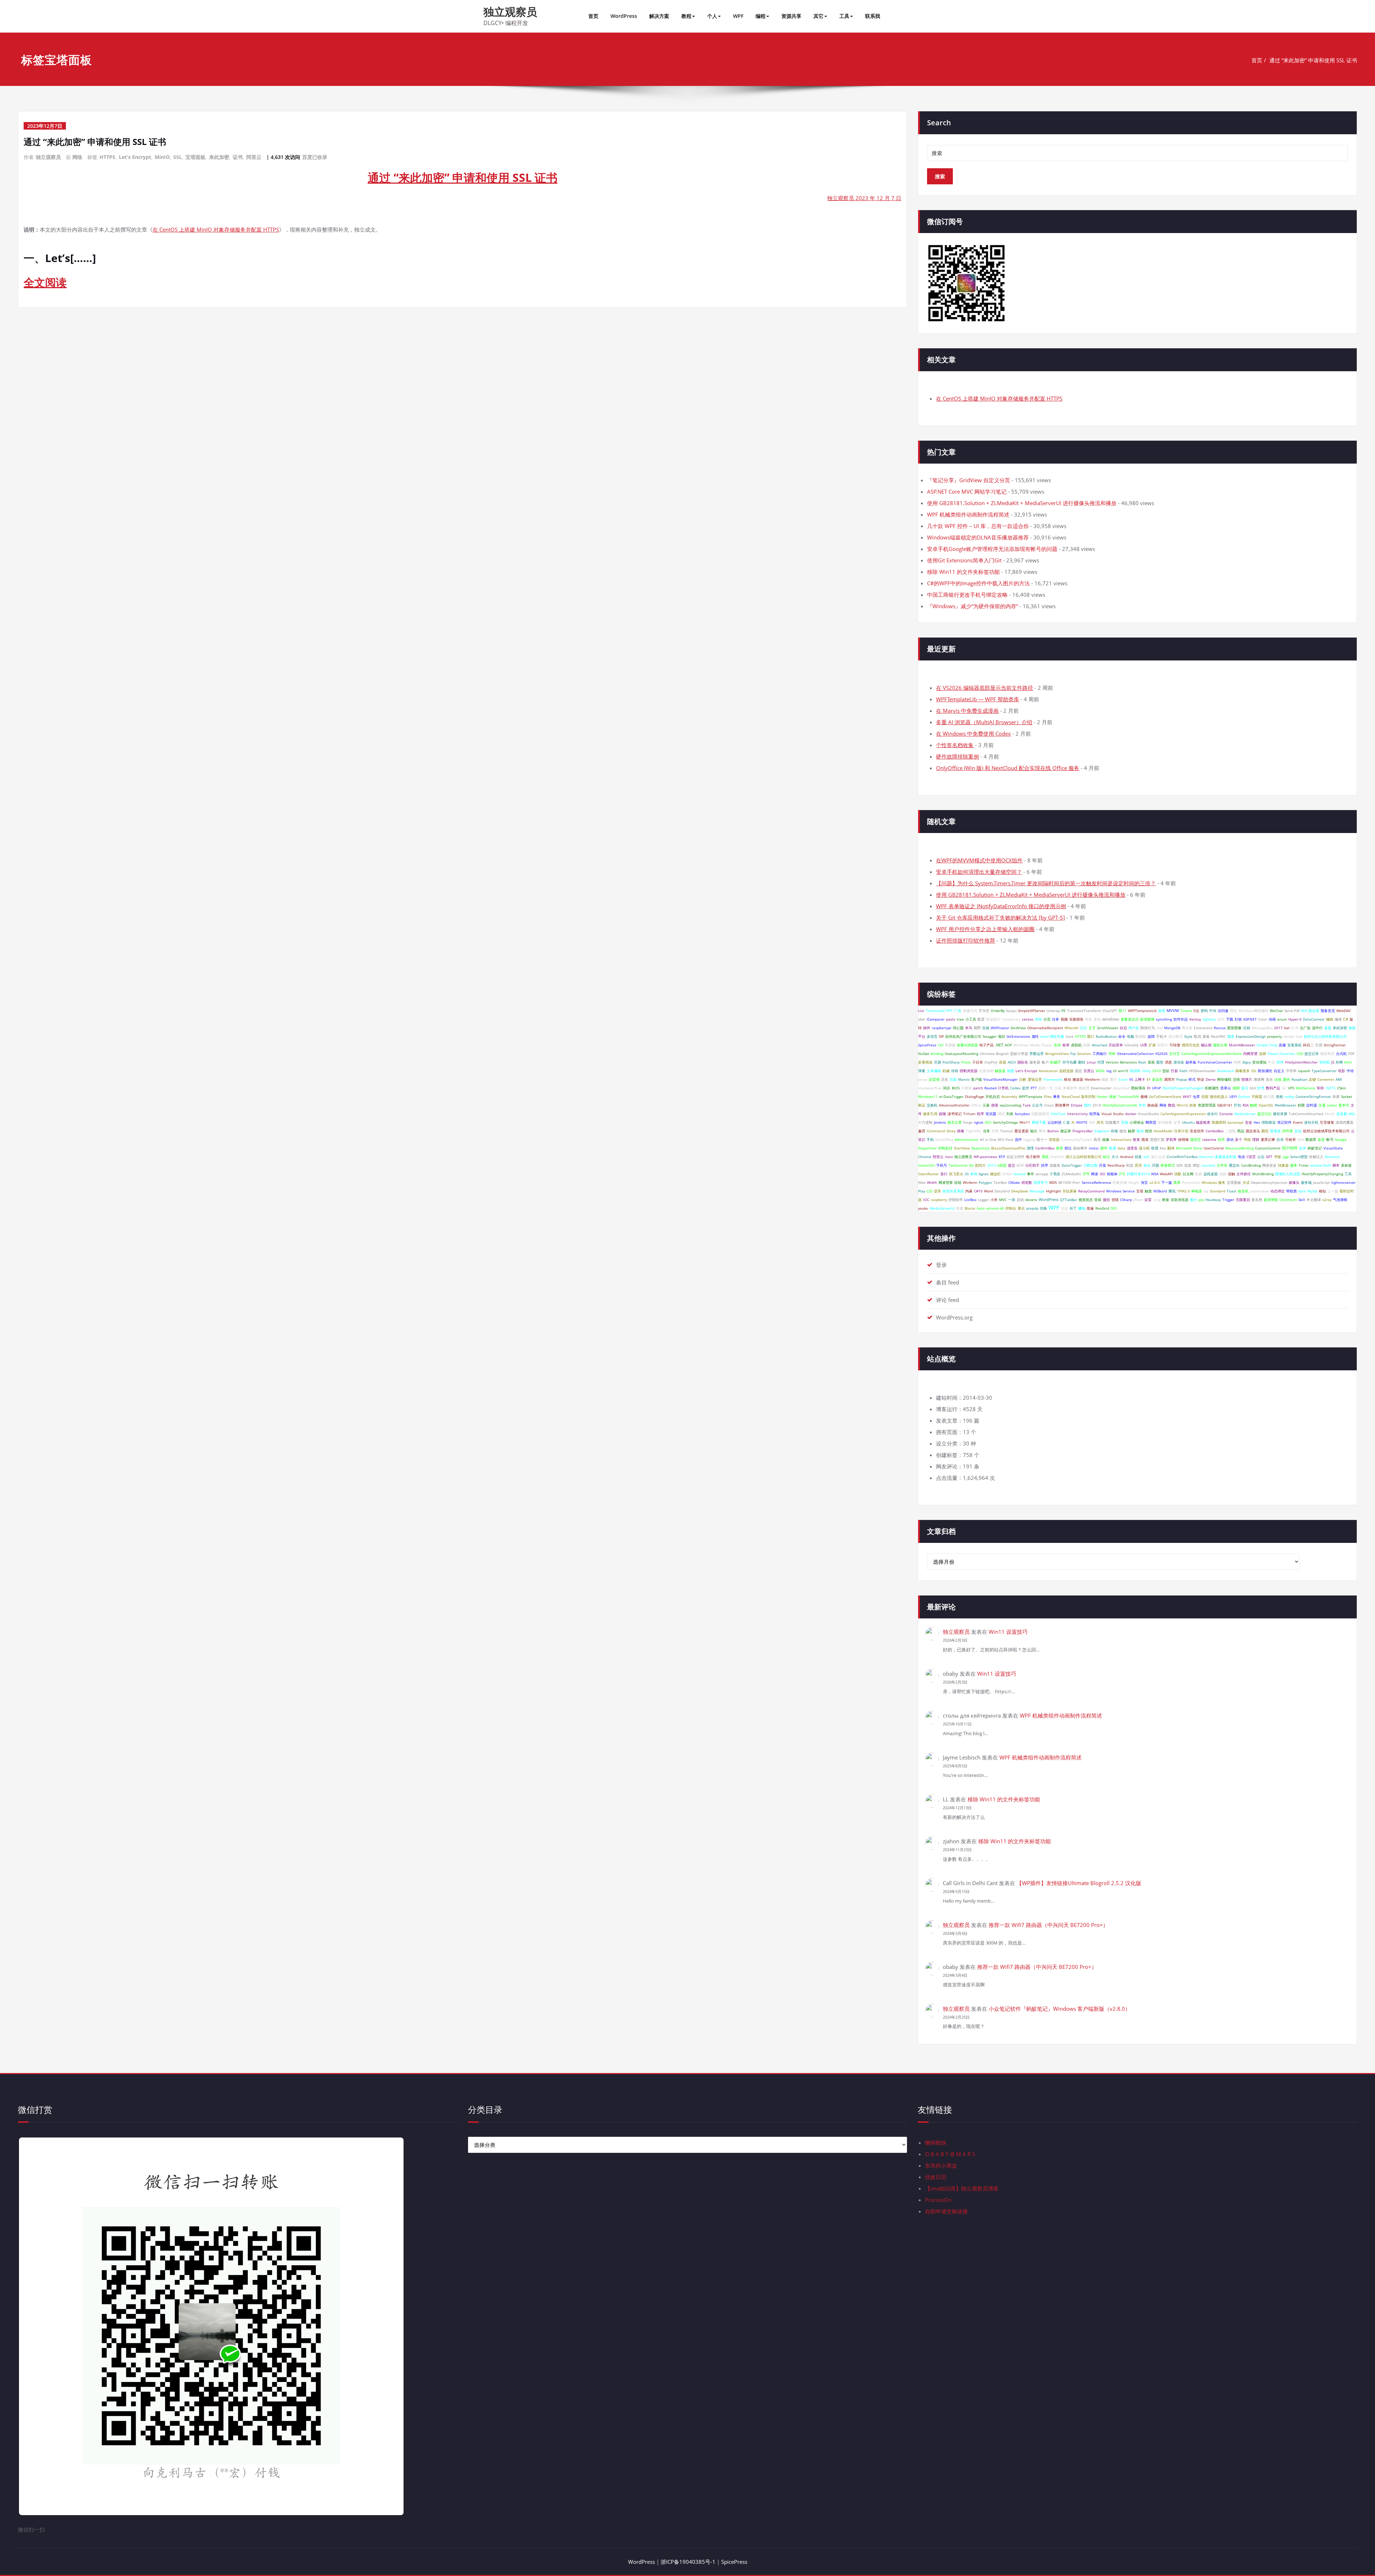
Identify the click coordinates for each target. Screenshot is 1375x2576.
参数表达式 (1130, 1019)
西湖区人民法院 (1288, 1174)
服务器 (1035, 1062)
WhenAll (1072, 1028)
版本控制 (1088, 1096)
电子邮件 (1033, 1157)
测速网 (1259, 1079)
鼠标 (1113, 1096)
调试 (1001, 1114)
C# (1346, 1019)
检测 (1113, 1148)
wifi (1146, 1157)
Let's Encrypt (135, 157)
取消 (1197, 1036)
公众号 (1037, 1105)
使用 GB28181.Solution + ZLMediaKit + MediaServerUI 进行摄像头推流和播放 (1022, 503)
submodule (1260, 1191)
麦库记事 (1268, 1139)
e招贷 (1002, 1165)
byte (1302, 1191)
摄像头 (1294, 1182)
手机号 (942, 1165)
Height (1134, 1182)
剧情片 (980, 1165)
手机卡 (1162, 1036)
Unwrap (1053, 1011)
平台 (922, 1036)
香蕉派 (1275, 1131)
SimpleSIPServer (1032, 1011)
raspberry (939, 1200)
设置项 (934, 1079)
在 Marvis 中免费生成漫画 (967, 711)
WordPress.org (954, 1317)
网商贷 (1151, 1122)
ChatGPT (1110, 1011)
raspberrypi (942, 1028)
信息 (1188, 1165)
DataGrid (1002, 1191)
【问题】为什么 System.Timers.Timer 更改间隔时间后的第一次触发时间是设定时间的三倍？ (1046, 883)
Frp (1073, 1054)
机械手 (1056, 1062)
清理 (1030, 1148)
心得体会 (1137, 1122)
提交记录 (1312, 1054)
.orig (1157, 1200)
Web (922, 1182)
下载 (1230, 1019)
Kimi (1348, 1062)
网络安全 (1269, 1165)
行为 (1295, 1028)
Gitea (951, 1131)
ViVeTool (1058, 1114)
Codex (1015, 1088)
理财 (1256, 1139)
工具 (1348, 1174)
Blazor (970, 1208)
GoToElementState (1165, 1096)
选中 (1018, 1139)
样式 (1192, 1079)
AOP (1008, 1045)
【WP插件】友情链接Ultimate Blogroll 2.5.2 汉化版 (1079, 1883)
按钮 (958, 1182)
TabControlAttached (1306, 1114)
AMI (1339, 1079)
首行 (944, 1174)
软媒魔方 (1113, 1122)
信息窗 (1342, 1114)
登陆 (1115, 1200)
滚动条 (1179, 1062)
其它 (819, 16)
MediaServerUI (942, 1208)
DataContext (1314, 1019)
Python (1244, 1096)
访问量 (1223, 1011)
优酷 (1178, 1174)
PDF (1351, 1054)
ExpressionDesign (1251, 1036)
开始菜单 (1116, 1045)
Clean (1049, 1105)
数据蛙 (1141, 1036)
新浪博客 (1271, 1200)
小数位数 (1090, 1165)
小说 (1058, 1088)
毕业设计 (993, 1019)
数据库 (1311, 1139)
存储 (1114, 1131)
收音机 (1243, 1191)
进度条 (1132, 1148)
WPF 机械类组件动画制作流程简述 (968, 514)
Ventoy (1195, 1019)
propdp (1032, 1208)
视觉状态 (1086, 1200)
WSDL (1100, 1071)
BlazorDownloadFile (1008, 1148)
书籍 (1247, 1139)
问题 (1156, 1165)
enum (1282, 1019)
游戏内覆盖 (1345, 1122)
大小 (1115, 1157)
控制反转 (945, 1148)
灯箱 (1238, 1019)
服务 (1294, 1165)
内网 (1237, 1062)
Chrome (925, 1157)
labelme (1209, 1139)
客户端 (976, 1079)
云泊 (1261, 1157)
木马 (969, 1028)
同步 (947, 1088)
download (1121, 1088)
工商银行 (1100, 1054)
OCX (1221, 1019)
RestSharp (1116, 1165)
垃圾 (953, 1079)
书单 (1112, 1054)
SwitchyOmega (1005, 1122)
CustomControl (1268, 1148)
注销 (1246, 1028)
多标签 (1346, 1165)
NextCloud (1071, 1096)
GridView (1018, 1028)
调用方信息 (1191, 1045)
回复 (1138, 1157)
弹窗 (922, 1071)
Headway (1213, 1200)
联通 (1155, 1148)
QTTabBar (1068, 1200)
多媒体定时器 (1226, 1157)
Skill (1302, 1200)
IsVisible (1132, 1045)
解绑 (1020, 1165)
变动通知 (1259, 1062)
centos (1028, 1019)
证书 (238, 157)
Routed (990, 1088)
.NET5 (1330, 1088)
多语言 (932, 1036)
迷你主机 (1311, 1122)
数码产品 (1273, 1088)
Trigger (1228, 1200)
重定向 (1234, 1165)
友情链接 (1165, 1122)
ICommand (936, 1131)
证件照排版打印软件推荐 (966, 940)
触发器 (1000, 1071)
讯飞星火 (956, 1174)
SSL (178, 157)
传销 (955, 1071)
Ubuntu (1188, 1122)
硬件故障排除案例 (957, 756)
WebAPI (1166, 1174)
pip (1201, 1200)
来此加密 (219, 157)
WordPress (624, 16)
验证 (922, 1105)
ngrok (979, 1122)
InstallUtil (927, 1165)
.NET (999, 1045)
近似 (1298, 1131)
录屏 (1336, 1096)
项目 (1002, 1036)
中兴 (1213, 1011)
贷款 (1166, 1071)
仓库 (1196, 1096)
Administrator (966, 1139)
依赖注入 (1316, 1157)
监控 (1026, 1088)
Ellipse (1077, 1105)
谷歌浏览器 (1179, 1200)
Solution (1084, 1054)
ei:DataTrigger (951, 1096)
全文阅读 (45, 282)
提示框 (1144, 1148)
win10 (1123, 1071)
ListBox (970, 1200)
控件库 (1288, 1131)
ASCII (1012, 1062)
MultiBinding (1263, 1174)
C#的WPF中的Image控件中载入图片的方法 (978, 583)
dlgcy (1246, 1062)
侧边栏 (995, 1174)
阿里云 (254, 157)
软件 (1221, 1139)
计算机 (1003, 1088)
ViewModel (1163, 1131)
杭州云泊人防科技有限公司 (1325, 1036)
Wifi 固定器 (1310, 1011)
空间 (995, 1131)
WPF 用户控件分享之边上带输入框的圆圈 (985, 929)
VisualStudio (1149, 1114)
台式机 (1341, 1054)
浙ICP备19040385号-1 (688, 2562)
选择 (1263, 1054)
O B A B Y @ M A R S (950, 2154)
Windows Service (1120, 1191)
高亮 (1097, 1139)
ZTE (1122, 1174)
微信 (1123, 1131)
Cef (940, 1045)
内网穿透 (1250, 1054)
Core (1070, 1036)
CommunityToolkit (1077, 1139)
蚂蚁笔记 (1315, 1148)
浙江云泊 (1158, 1157)
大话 (1246, 1182)
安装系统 (1294, 1045)
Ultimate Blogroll (994, 1054)
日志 (1065, 1208)
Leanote (1208, 1165)
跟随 (942, 1114)
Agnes (984, 1174)
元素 (986, 1105)
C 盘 (1067, 1122)
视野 (977, 1028)
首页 (593, 16)
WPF (738, 16)
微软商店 (1327, 1054)
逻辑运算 (1035, 1079)
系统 (1045, 1157)
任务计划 (1181, 1131)
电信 (1241, 1157)
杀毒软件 (1070, 1088)
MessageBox (1262, 1028)
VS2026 (1161, 1054)
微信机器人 (1219, 1096)
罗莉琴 (1171, 1139)
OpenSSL (1266, 1105)
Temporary (1011, 1019)
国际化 (1023, 1062)
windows (1111, 1019)
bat (1287, 1028)
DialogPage (974, 1096)
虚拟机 (1076, 1045)
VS (1131, 1079)
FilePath (1057, 1157)
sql (1206, 1191)
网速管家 (946, 1182)
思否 (1138, 1165)
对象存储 (1120, 1182)
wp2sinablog (1010, 1105)
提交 (1012, 1165)
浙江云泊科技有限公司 (1084, 1157)
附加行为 (1148, 1028)
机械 (946, 1071)
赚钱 (1082, 1208)
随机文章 (1220, 1045)
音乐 (1269, 1079)
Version (1112, 1062)
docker (1131, 1114)
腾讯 (1172, 1191)
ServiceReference (1096, 1182)
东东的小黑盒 (941, 2165)
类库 (1177, 1182)
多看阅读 (925, 1062)
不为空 (984, 1011)
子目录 (978, 1062)
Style (1188, 1036)
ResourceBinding (1239, 1148)
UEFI (1233, 1096)
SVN (1301, 1139)
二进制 (1230, 1131)
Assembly (1009, 1096)
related (1019, 1174)
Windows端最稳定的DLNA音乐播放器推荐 (978, 537)
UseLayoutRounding (961, 1054)
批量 (1090, 1208)
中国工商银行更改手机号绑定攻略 (967, 595)
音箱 (1098, 1200)
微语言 (1196, 1139)
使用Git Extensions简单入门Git (964, 560)
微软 (1106, 1200)
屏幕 (1206, 1036)
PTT (1034, 1088)
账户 (1045, 1062)
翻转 (1082, 1062)
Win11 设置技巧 (1008, 1632)
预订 (1091, 1036)
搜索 (995, 1105)
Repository (981, 1148)
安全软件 (1197, 1131)
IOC (926, 1200)
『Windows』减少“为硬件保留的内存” (973, 606)
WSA (1155, 1174)
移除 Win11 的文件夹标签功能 (963, 572)
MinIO (162, 157)
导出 (1234, 1011)
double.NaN (1321, 1165)
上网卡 (1140, 1079)
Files (1048, 1096)
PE (1063, 1011)
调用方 (1169, 1079)
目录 (1280, 1139)
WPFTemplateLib (1142, 1011)
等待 (1320, 1088)
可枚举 (1290, 1139)
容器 (1003, 1062)
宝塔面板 (196, 157)
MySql (1312, 1191)
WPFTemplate (1031, 1096)
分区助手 (1032, 1165)
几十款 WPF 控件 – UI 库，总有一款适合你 (978, 526)
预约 (1087, 1105)
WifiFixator (1000, 1028)
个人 (712, 16)
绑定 (1196, 1165)
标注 (1106, 1157)
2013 (992, 1165)
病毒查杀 (1243, 1071)
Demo (1211, 1079)
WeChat (1276, 1011)
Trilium (969, 1114)
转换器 (1283, 1165)
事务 (1057, 1096)
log (1109, 1071)
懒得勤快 (936, 2142)
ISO (1103, 1174)
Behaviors (1128, 1062)
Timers (1186, 1011)
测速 (1231, 1036)
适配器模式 (1040, 1114)
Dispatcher (927, 1148)
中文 (1272, 1062)
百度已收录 (315, 157)
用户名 (1134, 1028)
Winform (970, 1182)
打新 (1174, 1071)
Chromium (1288, 1200)
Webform (1092, 1079)
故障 (1151, 1036)
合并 (1303, 1148)
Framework (1053, 1079)
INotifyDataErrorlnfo (1120, 1105)
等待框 (1325, 1062)
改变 (1321, 1139)
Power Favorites (1281, 1054)
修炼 (1352, 1028)
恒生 (1089, 1019)
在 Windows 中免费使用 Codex (973, 733)
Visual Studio (1113, 1114)
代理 (1101, 1062)
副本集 (1191, 1062)
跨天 (1100, 1122)
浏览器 (1054, 1139)
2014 (1097, 1105)
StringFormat (1335, 1045)
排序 (1044, 1165)
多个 (1239, 1139)
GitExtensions (1018, 1036)
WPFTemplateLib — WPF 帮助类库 (978, 699)
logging (1029, 1139)
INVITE (1082, 1122)
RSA (1246, 1105)
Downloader (1101, 1088)
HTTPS (107, 157)
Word (988, 1191)
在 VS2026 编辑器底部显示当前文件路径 (985, 688)
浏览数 (1027, 1182)
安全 (1249, 1122)
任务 (1056, 1019)
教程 (686, 16)
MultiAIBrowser (1242, 1045)
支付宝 (1174, 1054)
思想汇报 (1157, 1139)
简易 (1198, 1174)
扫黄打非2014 (1138, 1174)
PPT (950, 1011)
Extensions (1203, 1028)
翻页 (1265, 1131)
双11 (1123, 1011)
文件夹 (1222, 1165)
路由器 (1153, 1105)
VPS (1291, 1088)
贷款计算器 (1019, 1054)
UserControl (1214, 1148)
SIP (941, 1036)
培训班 (1135, 1071)
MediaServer (1245, 1114)
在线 (986, 1028)
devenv (1031, 1200)
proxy (923, 1079)
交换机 (932, 1105)
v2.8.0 (1155, 1182)
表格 (1279, 1096)
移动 (1067, 1079)
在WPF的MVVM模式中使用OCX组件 (979, 860)
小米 (994, 1200)
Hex (1257, 1122)
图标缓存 (1138, 1088)
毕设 (1201, 1079)
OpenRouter (928, 1174)
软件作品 (1181, 1019)
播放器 (1078, 1079)
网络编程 (1224, 1079)
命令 (1122, 1036)
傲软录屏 (1280, 1114)
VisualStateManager (1000, 1079)
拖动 (1140, 1131)
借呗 (1236, 1088)
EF (1149, 1079)
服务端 (1306, 1182)
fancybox (1022, 1114)
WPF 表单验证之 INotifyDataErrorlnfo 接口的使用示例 (1001, 906)
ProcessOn (1191, 1182)
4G (971, 1165)
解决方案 (659, 16)
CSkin (1342, 1088)
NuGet (924, 1054)
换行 (1193, 1200)
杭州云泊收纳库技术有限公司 (1326, 1131)
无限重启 (1243, 1200)
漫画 (1151, 1062)
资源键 (950, 1045)
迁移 (1236, 1079)
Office (976, 1105)
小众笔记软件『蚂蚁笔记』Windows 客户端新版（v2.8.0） (1060, 2009)
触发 (1148, 1191)
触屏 (1132, 1131)
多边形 (1157, 1079)
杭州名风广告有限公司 (963, 1036)
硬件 (1104, 1148)
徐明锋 (1183, 1139)
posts (951, 1019)
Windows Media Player (1033, 1045)
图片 (1114, 1079)
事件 (1031, 1174)
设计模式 (1176, 1036)
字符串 (1291, 1071)
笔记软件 (1284, 1122)
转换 (1087, 1045)
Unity (1146, 1071)
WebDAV (1343, 1011)
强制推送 (1269, 1122)
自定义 (1279, 1071)
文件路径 (1244, 1174)
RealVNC (1218, 1036)
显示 (1245, 1088)
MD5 (1053, 1182)
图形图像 (1234, 1028)
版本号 (1344, 1105)
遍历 (922, 1131)
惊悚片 (1247, 1079)
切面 (1205, 1096)
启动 (1020, 1200)
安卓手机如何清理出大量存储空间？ (979, 872)
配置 (981, 1019)
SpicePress (927, 1045)
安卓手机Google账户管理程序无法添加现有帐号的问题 (992, 549)
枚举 (1066, 1045)
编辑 (1330, 1019)
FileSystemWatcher (1301, 1062)
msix (949, 1157)
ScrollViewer (1108, 1028)
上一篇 (1333, 1191)
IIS (967, 1174)
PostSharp (951, 1062)
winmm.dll (995, 1208)
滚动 (1230, 1139)
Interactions (1121, 1139)
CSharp (1126, 1200)
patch (978, 1088)
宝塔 (1140, 1191)
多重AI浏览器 (967, 1045)
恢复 (1137, 1139)
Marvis (964, 1079)
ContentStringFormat (1313, 1096)
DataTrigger (1072, 1165)
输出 (1034, 1131)
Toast (1232, 1191)
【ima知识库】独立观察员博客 (962, 2188)
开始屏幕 (1070, 1191)
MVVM (1173, 1011)
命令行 (1212, 1114)
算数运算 (1037, 1054)
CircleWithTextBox (1182, 1157)
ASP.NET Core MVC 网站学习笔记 (967, 492)
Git (1284, 1088)
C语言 (1251, 1157)
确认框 (1206, 1045)
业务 (986, 1131)
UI (1115, 1071)
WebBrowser (1285, 1105)
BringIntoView (1057, 1054)
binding (937, 1054)
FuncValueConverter (1215, 1062)
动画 (1272, 1019)
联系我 (873, 16)
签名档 (1257, 1200)
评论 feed (947, 1300)
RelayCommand (1091, 1191)
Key (1163, 1148)
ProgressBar (1083, 1131)
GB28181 (1225, 1105)
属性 (1035, 1036)
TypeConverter (1324, 1071)
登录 (937, 1191)
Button (1053, 1131)
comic (1332, 1105)
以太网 (1188, 1174)
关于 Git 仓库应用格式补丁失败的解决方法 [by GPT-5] (1000, 917)
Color (1263, 1019)
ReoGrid (1102, 1208)
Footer (1102, 1096)
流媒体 (1055, 1165)
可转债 (1175, 1045)
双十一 (1042, 1139)
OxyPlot (991, 1062)
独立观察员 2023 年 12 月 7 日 (864, 198)
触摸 (1254, 1105)
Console (1226, 1114)
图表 (1145, 1139)
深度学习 (1041, 1182)
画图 (1010, 1071)
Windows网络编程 (1253, 1011)
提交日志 (1264, 1114)
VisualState (1333, 1148)
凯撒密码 (1219, 1122)
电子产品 (986, 1045)
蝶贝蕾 (1269, 1096)
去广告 (1305, 1028)
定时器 (1312, 1105)
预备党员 (1328, 1011)
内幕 (969, 1191)
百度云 (1089, 1071)
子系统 (1055, 1174)
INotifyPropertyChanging (1322, 1174)
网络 (77, 157)
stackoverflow (930, 1088)
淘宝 (1144, 1182)
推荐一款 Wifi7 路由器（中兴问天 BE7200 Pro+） (1049, 1925)
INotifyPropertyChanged (1183, 1088)
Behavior (1332, 1157)
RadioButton (1106, 1036)
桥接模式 (1168, 1165)
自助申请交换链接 (946, 2211)
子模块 (966, 1088)
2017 (1278, 1028)
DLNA (1007, 1174)
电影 (1342, 1071)
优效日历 (936, 2177)
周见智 (1187, 1028)
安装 (1125, 1122)
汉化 (945, 1079)
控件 (1280, 1062)
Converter (1326, 1079)
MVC (1003, 1200)
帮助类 (1292, 1191)
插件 (927, 1028)
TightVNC (974, 1131)
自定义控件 (1015, 1157)
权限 (1301, 1105)
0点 (1196, 1011)
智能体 (1112, 1174)
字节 (1086, 1174)
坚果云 (1226, 1088)
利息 (1130, 1165)
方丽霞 (1257, 1096)
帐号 (1330, 1139)
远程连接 (1066, 1071)
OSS (1300, 1054)
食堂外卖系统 (953, 1191)
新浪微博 (1147, 1019)
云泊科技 (1055, 1122)
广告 (958, 1011)
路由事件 (1080, 1148)
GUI (1253, 1088)
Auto (981, 1208)
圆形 (1160, 1062)
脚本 (1336, 1165)
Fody (1273, 1045)
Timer (1304, 1165)
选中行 (1317, 1028)
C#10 (978, 1191)
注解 (1023, 1079)
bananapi (1236, 1122)
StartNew (962, 1148)
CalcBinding (1251, 1165)
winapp (1042, 1174)
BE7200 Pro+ (1069, 1182)
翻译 (1171, 1148)
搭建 (960, 1208)
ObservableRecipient (1045, 1028)
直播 (1282, 1045)
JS (1333, 1062)
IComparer (936, 1019)
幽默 (1105, 1079)
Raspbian (1299, 1079)
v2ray (1327, 1200)
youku (923, 1208)
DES (1114, 1208)
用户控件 (1290, 1148)
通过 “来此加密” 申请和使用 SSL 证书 (1313, 60)
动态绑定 (1278, 1191)
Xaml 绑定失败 (1052, 1036)
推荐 (1060, 1148)
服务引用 (930, 1114)
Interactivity (1077, 1114)
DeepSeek (1020, 1191)
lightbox (1209, 1019)
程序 (980, 1114)
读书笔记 (955, 1114)
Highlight (1053, 1191)
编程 (761, 16)
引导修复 (1327, 1122)
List (921, 1011)
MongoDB (1172, 1028)
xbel (922, 1019)
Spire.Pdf (1292, 1011)
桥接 (1166, 1200)
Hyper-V (1295, 1019)
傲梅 (1144, 1096)
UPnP (1156, 1088)
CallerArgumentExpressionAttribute (1212, 1054)
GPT (1269, 1157)
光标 (1223, 1174)
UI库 (1144, 1045)
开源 (937, 1062)
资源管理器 (1207, 1105)
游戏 (1162, 1011)
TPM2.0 (1183, 1191)
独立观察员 (510, 12)
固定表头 (1253, 1131)
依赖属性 (1212, 1088)
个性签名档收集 (955, 745)
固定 (1079, 1071)
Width (932, 1182)
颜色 (1287, 1079)
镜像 (1106, 1139)
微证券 (1066, 1131)
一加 (1012, 1200)
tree (960, 1019)
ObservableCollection (1135, 1054)
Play (922, 1191)
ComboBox (1215, 1131)
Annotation (1048, 1071)
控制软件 (956, 1200)
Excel (1123, 1079)
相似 (1322, 1191)
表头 (1147, 1165)
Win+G (1182, 1105)
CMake (1014, 1182)
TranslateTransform (1084, 1011)
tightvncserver (1343, 1182)
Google (1341, 1139)
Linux (1091, 1062)
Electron (1206, 1157)
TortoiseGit (935, 1011)
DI (1149, 1088)
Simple (1262, 1045)
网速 (1095, 1174)
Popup (1182, 1079)
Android (1127, 1157)
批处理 (1084, 1088)
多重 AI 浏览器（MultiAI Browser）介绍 (984, 722)
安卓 (1057, 1045)
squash (1304, 1071)
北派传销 (986, 1071)
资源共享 (791, 16)
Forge (968, 1122)
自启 (1123, 1028)
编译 (1338, 1019)
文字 (1092, 1028)
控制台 (1011, 1208)
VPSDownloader (1202, 1071)
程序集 (1095, 1114)
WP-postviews (985, 1157)
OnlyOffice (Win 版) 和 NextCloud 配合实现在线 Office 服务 (1008, 768)
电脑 (1130, 1036)
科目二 (1308, 1045)
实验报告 (1076, 1019)
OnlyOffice (944, 1139)
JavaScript (1321, 1182)
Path (1183, 1071)
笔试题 (991, 1114)
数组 (1172, 1105)
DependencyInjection (1269, 1182)
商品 (1241, 1131)
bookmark (1226, 1071)
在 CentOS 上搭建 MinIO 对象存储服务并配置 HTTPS (216, 229)
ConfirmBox (1045, 1148)
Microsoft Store (1189, 1148)
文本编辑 (934, 1071)
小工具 (971, 1019)
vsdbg (1289, 1096)
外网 (1339, 1062)
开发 (1103, 1165)
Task (1027, 1105)
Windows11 (928, 1096)
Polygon (985, 1182)
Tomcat (1007, 1131)
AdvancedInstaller (954, 1105)
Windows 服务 (1214, 1182)
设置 (1148, 1200)
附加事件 (1062, 1105)
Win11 (1025, 1122)
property (1275, 1036)
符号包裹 (1070, 1062)
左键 (1312, 1079)
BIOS (956, 1088)
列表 (1010, 1114)
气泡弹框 (1340, 1200)
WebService (1305, 1088)
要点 (1021, 1208)
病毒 (961, 1131)
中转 (1350, 1071)
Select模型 (1299, 1157)
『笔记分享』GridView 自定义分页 (969, 480)
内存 (1038, 1019)
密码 (1204, 1011)
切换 (1043, 1208)
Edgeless (1102, 1131)
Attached (1099, 1045)
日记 (1084, 1028)
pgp (1286, 1157)
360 (1092, 1122)
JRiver (1138, 1200)
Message (1037, 1191)
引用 (1319, 1045)
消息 (1168, 1062)
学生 (1142, 1105)
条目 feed (947, 1282)
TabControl (958, 1165)
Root (1142, 1062)
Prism (966, 1062)
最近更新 (1022, 1131)
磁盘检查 (1203, 1122)
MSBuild (1160, 1191)
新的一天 (1046, 1088)
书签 (1278, 1157)
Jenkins (940, 1122)
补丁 (1073, 1208)
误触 (1231, 1174)
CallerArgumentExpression (1183, 1114)
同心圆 (958, 1028)
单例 (974, 1174)
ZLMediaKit (1071, 1174)
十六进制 (925, 1122)
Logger (983, 1200)
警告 (1042, 1131)
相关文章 (955, 1122)
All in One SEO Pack (997, 1139)
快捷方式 (970, 1011)
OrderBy (998, 1011)
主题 (1322, 1105)
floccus (1220, 1028)
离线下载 (1039, 1122)
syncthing (1164, 1019)
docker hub (1293, 1036)
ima (1159, 1028)
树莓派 (1197, 1191)
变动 (1097, 1019)
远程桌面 (1211, 1174)
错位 (1068, 1148)
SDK (1179, 1165)
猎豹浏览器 (969, 1071)
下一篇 (1167, 1182)
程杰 (1149, 1131)
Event (1298, 1122)
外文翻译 (1314, 1200)
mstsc (1094, 1148)
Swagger (990, 1036)
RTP (1002, 1157)
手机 (930, 1139)
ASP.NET (1250, 1019)
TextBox (1000, 1182)
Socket (1347, 1096)
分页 (1047, 1019)
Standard (1218, 1191)
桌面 (1328, 1028)
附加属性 (1265, 1071)
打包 (1237, 1105)
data (1121, 1148)
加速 (1193, 1105)
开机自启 (993, 1096)
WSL (1352, 1114)
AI (1073, 1122)
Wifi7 (1187, 1096)
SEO (988, 1122)
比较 (1278, 1079)
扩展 (1152, 1045)
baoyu (1011, 1011)
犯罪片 (1163, 1045)
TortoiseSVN (1128, 1096)
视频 (1064, 1019)
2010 (1157, 1071)
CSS (930, 1191)
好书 (1261, 1088)
